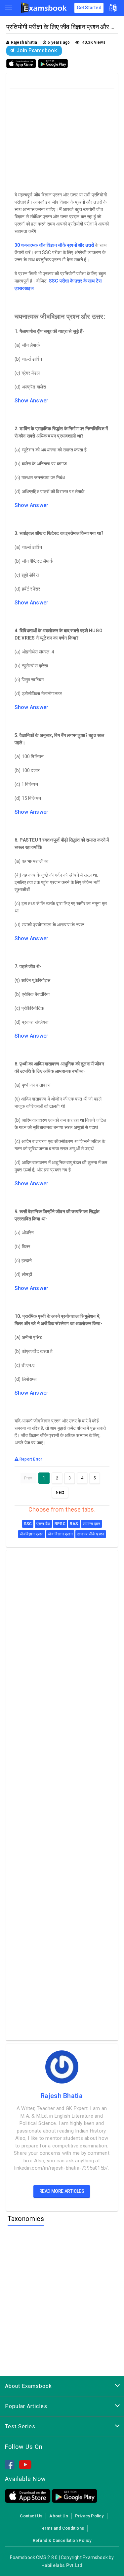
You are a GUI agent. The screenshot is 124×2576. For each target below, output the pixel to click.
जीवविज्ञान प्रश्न (32, 1534)
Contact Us (31, 2516)
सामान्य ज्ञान (91, 1524)
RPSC (60, 1524)
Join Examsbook (37, 50)
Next (60, 1492)
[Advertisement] (63, 138)
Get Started (89, 8)
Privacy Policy (89, 2516)
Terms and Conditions (62, 2528)
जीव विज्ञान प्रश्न (60, 1534)
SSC (28, 1524)
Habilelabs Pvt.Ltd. (63, 2565)
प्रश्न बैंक (43, 1524)
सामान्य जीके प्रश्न (91, 1534)
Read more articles (62, 2191)
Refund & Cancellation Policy (62, 2540)
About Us (59, 2516)
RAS (74, 1524)
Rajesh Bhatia (62, 2096)
